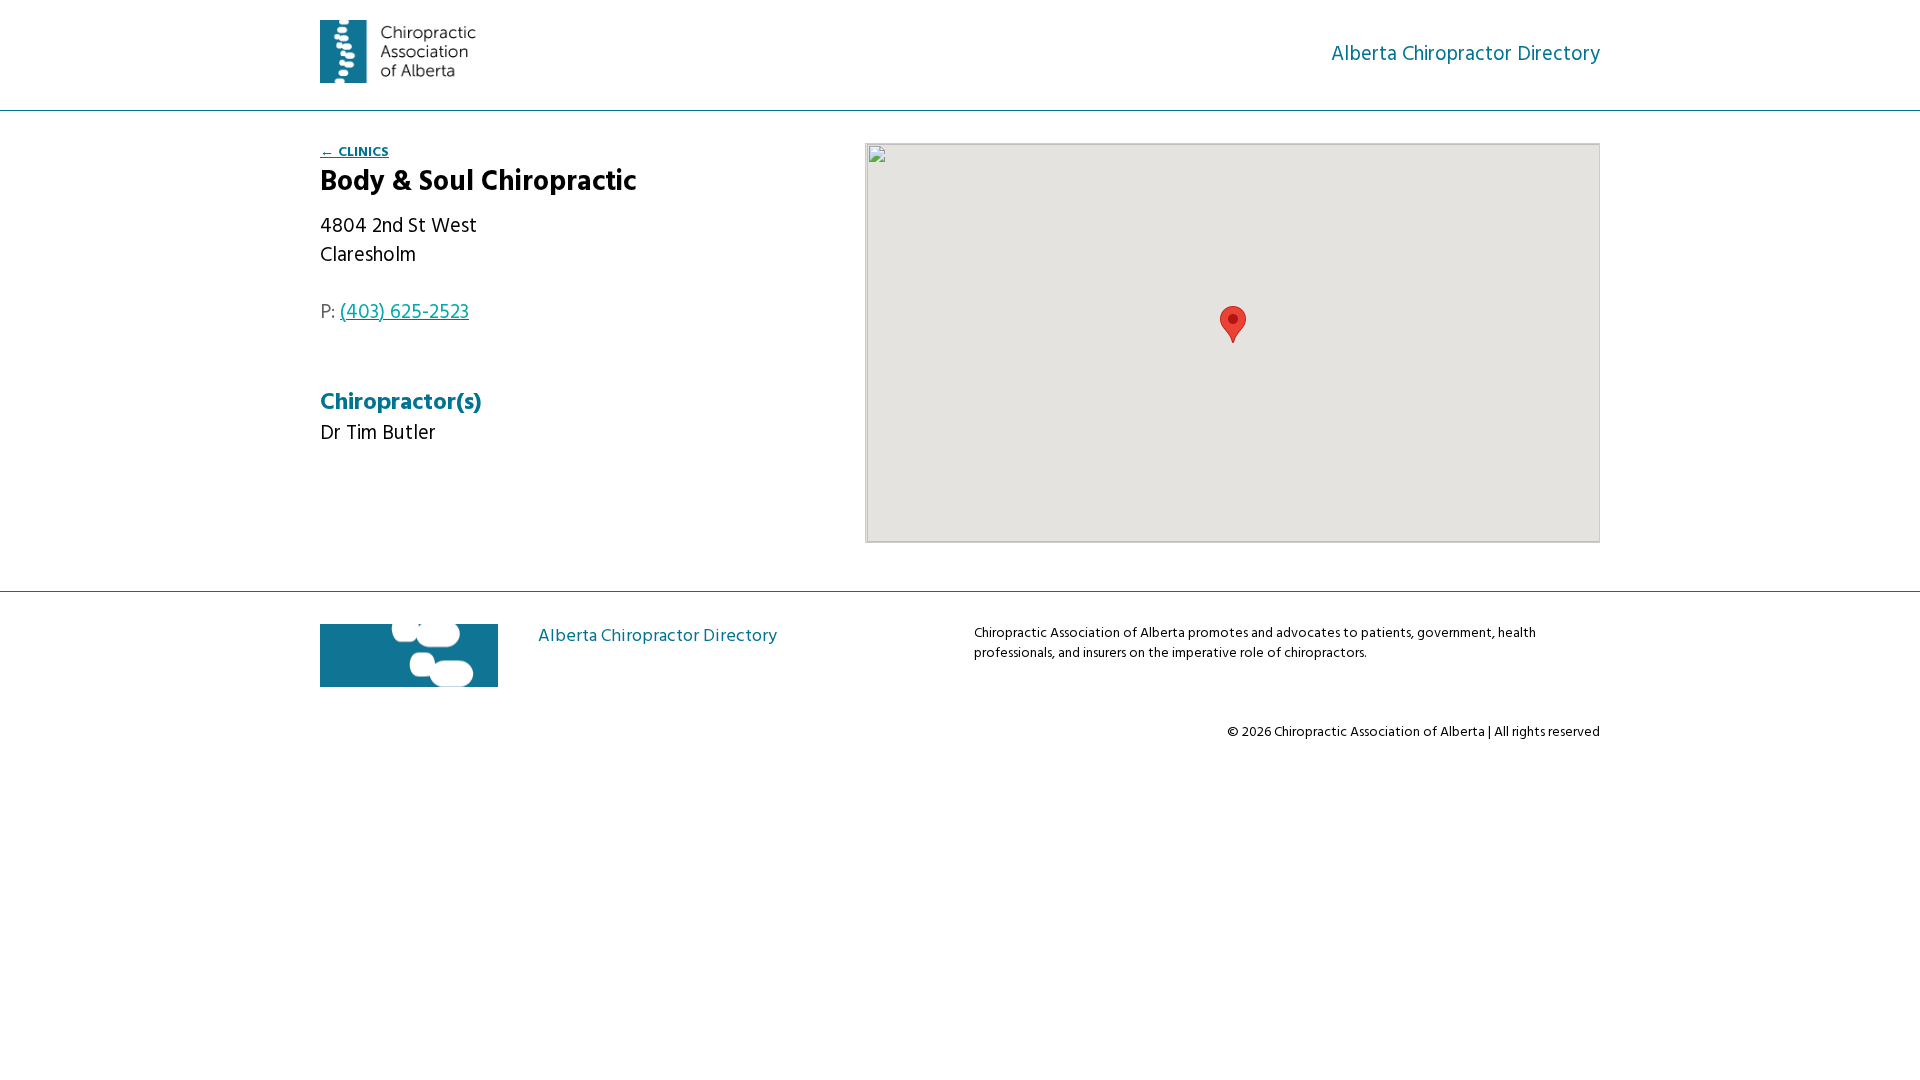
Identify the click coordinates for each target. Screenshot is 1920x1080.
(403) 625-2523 (404, 312)
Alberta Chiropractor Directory (409, 51)
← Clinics (354, 152)
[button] (1233, 324)
